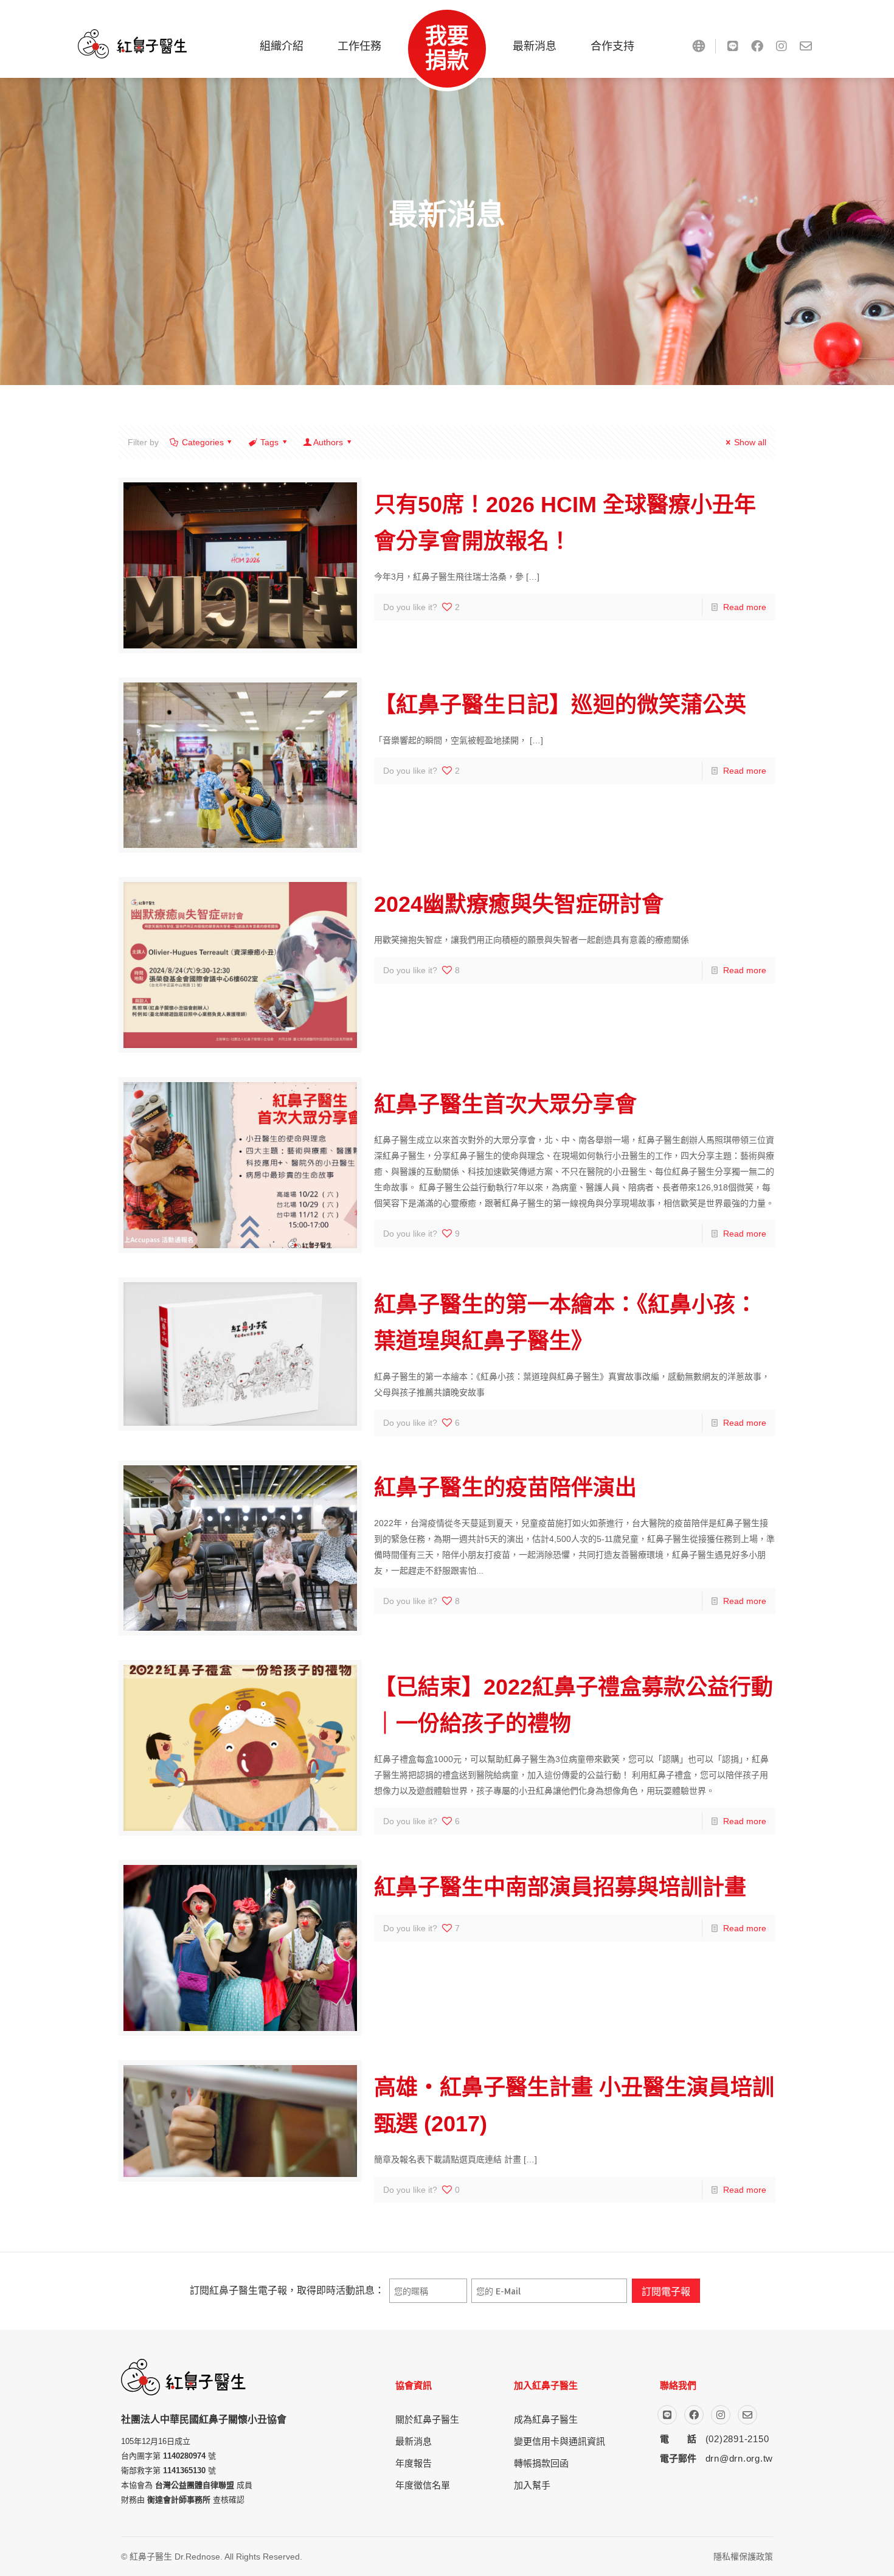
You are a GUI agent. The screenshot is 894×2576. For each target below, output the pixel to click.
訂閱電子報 (666, 2291)
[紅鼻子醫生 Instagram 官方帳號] (781, 46)
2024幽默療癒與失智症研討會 (519, 904)
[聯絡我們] (806, 46)
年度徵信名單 (423, 2485)
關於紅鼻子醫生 (427, 2419)
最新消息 (414, 2441)
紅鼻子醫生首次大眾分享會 (505, 1104)
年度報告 (414, 2463)
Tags (269, 442)
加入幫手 (532, 2485)
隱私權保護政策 (743, 2557)
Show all (750, 442)
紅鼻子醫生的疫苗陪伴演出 (505, 1488)
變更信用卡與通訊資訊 (560, 2441)
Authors (328, 442)
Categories (203, 442)
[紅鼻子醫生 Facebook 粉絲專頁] (757, 46)
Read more (745, 607)
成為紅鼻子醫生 (546, 2419)
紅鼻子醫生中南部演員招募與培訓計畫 (560, 1887)
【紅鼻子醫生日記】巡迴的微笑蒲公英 (560, 705)
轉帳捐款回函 (541, 2463)
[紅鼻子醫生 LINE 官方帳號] (733, 46)
